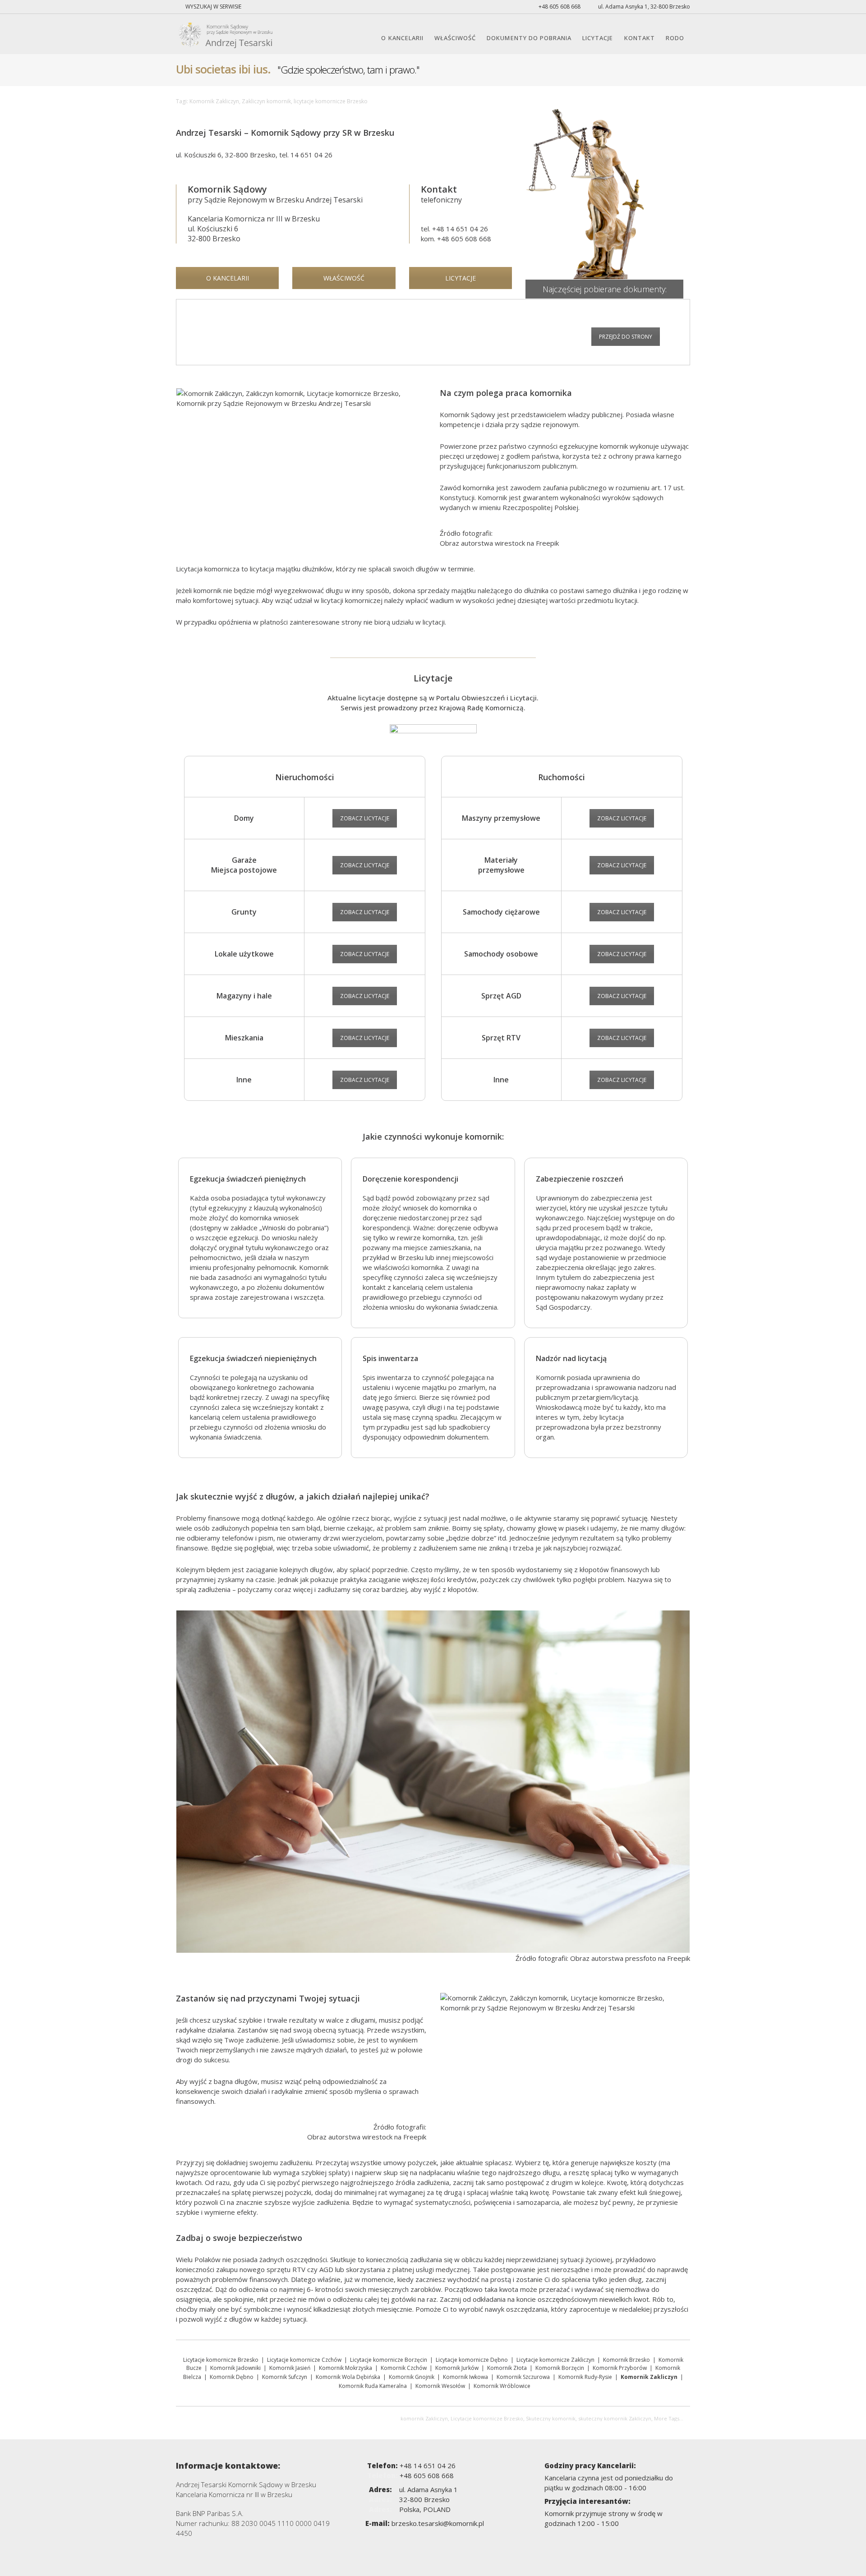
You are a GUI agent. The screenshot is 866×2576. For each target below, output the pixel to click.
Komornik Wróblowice (502, 2386)
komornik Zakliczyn (424, 2418)
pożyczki (298, 2192)
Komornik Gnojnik (412, 2377)
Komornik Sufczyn (285, 2377)
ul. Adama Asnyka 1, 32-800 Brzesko (643, 7)
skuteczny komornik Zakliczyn (615, 2418)
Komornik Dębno (232, 2377)
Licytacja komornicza (208, 569)
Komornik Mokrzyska (345, 2368)
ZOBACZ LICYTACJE (365, 818)
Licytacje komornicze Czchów (304, 2360)
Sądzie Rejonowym (236, 200)
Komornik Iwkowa (465, 2377)
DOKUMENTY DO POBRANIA (529, 38)
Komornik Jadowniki (235, 2368)
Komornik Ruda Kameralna (373, 2386)
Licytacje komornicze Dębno (472, 2360)
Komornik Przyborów (620, 2368)
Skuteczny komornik (551, 2418)
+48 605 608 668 (559, 7)
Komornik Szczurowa (523, 2377)
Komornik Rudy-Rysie (585, 2377)
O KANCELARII (402, 38)
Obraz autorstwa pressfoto (613, 1958)
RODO (675, 38)
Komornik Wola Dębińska (348, 2377)
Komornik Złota (507, 2368)
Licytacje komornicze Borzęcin (389, 2360)
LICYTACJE (598, 38)
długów (321, 1569)
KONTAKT (640, 38)
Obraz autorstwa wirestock (482, 543)
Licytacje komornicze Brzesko (221, 2360)
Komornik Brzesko (626, 2360)
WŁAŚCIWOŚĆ (455, 38)
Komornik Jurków (457, 2368)
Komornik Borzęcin (560, 2368)
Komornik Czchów (404, 2368)
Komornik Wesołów (440, 2386)
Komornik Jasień (290, 2368)
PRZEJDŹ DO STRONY (626, 337)
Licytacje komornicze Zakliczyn (555, 2360)
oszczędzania (527, 2309)
